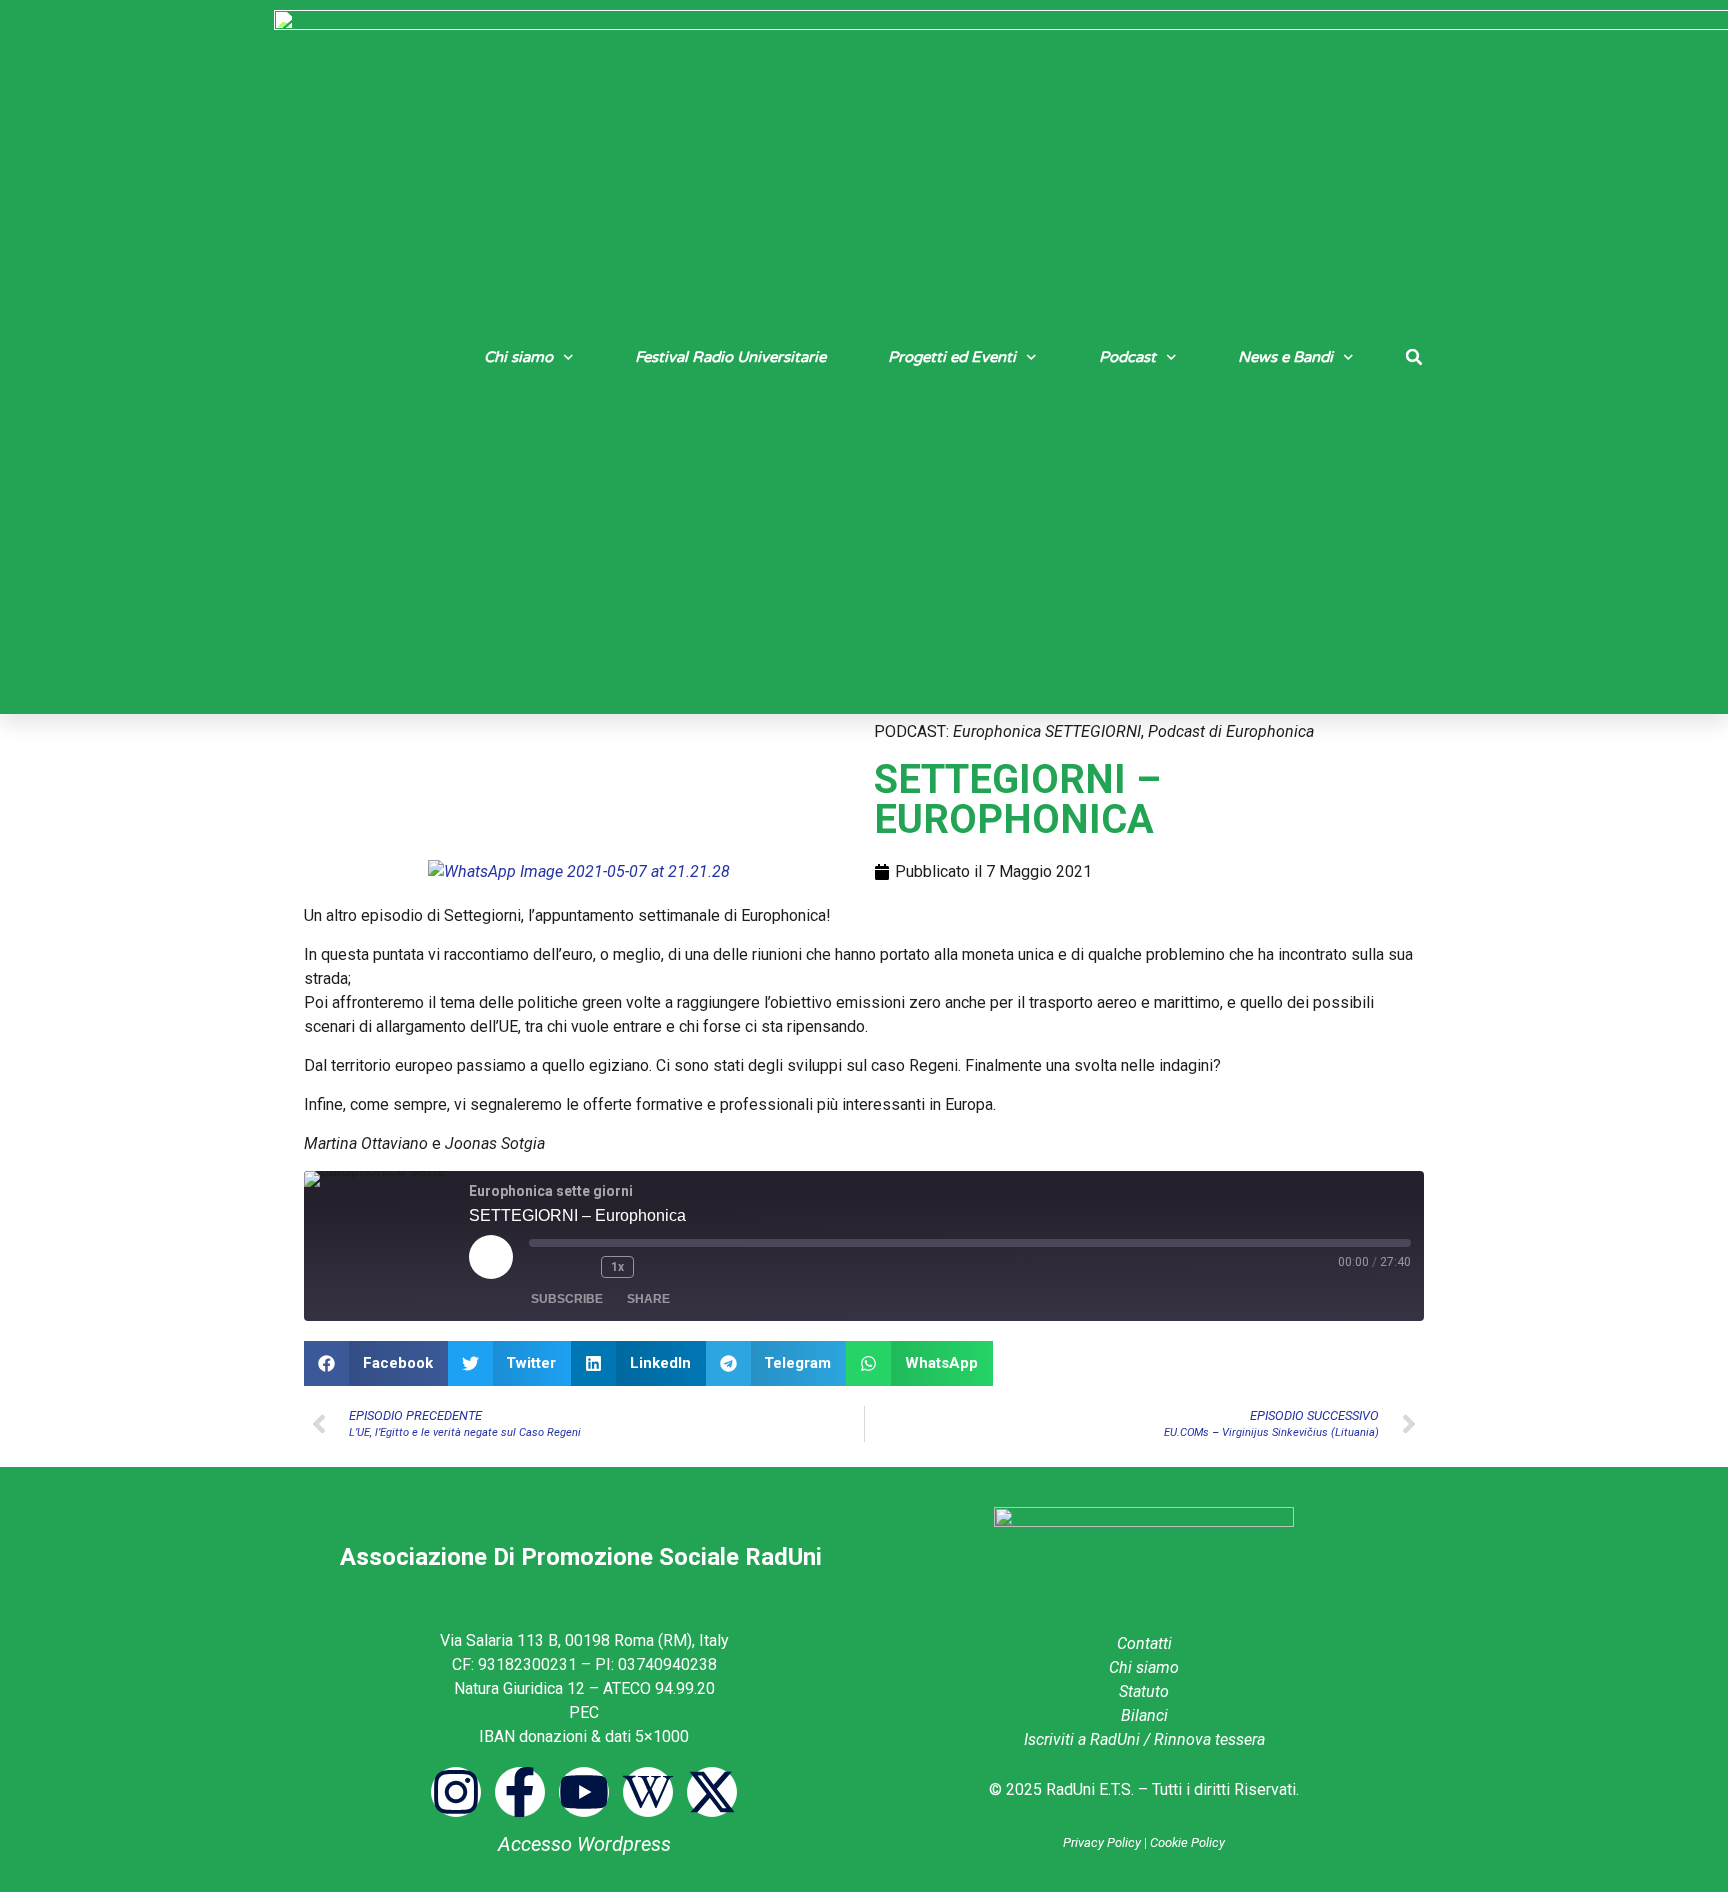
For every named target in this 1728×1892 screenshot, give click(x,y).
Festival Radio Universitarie (730, 357)
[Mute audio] (545, 1267)
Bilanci (1144, 1715)
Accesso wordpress (584, 1844)
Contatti (1144, 1643)
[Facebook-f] (520, 1792)
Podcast (1127, 357)
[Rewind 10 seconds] (581, 1267)
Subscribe (567, 1299)
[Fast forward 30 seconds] (660, 1267)
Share (648, 1299)
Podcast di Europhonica (1231, 731)
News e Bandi (1285, 357)
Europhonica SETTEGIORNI (1047, 731)
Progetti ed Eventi (952, 357)
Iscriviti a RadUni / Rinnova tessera (1144, 1739)
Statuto (1144, 1691)
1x (617, 1267)
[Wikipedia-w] (648, 1792)
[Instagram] (456, 1792)
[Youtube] (584, 1792)
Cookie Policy (1187, 1842)
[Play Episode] (491, 1257)
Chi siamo (518, 357)
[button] (1414, 357)
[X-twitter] (712, 1792)
